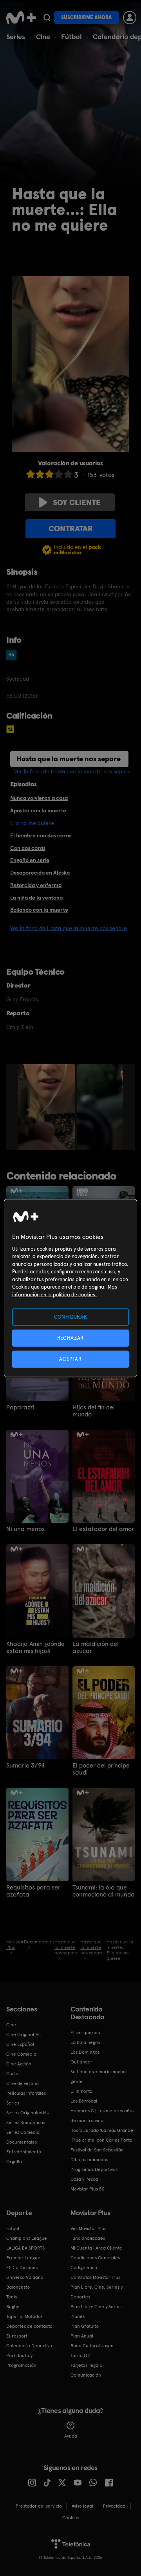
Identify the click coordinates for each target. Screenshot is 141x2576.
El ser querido (85, 2033)
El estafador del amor (103, 1529)
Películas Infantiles (26, 2093)
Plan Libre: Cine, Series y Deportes (97, 2292)
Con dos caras (28, 848)
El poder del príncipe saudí (101, 1769)
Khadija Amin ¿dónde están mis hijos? (35, 1647)
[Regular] (49, 474)
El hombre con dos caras (41, 835)
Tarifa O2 (80, 2356)
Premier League (23, 2258)
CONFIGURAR (71, 1317)
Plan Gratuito (85, 2326)
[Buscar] (47, 18)
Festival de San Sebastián (97, 2150)
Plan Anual (82, 2336)
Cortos (13, 2074)
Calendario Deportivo (29, 2346)
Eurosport (17, 2336)
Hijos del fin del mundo (94, 1411)
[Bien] (59, 474)
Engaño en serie (30, 860)
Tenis (12, 2297)
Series (16, 37)
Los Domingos (85, 2052)
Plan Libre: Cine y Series (96, 2307)
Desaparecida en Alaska (40, 873)
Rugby (13, 2307)
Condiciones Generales (95, 2258)
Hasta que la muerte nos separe (69, 759)
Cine (43, 37)
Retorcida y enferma (36, 885)
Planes (78, 2316)
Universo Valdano (25, 2277)
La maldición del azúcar (96, 1647)
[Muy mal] (31, 474)
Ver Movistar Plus (88, 2228)
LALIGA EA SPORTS (25, 2248)
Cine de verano (23, 2083)
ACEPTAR (70, 1359)
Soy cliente (77, 502)
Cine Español (20, 2044)
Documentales (22, 2142)
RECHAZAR (70, 1338)
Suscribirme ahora (87, 17)
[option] (48, 1107)
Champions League (27, 2238)
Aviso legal (82, 2506)
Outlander (81, 2062)
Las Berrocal (84, 2101)
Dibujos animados (89, 2160)
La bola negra (85, 2042)
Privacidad (114, 2506)
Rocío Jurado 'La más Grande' (102, 2130)
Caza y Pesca (84, 2179)
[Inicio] (21, 18)
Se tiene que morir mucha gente (98, 2077)
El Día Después (22, 2268)
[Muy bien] (68, 474)
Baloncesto (18, 2287)
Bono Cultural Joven (92, 2346)
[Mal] (40, 474)
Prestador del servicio (39, 2506)
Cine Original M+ (24, 2035)
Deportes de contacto (29, 2326)
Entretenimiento (24, 2152)
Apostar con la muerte (38, 810)
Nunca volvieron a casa (39, 798)
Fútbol (71, 37)
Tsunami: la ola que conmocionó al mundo (103, 1891)
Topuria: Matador (24, 2316)
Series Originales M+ (28, 2113)
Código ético (84, 2268)
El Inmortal (82, 2091)
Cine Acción (19, 2064)
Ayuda (71, 2436)
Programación (21, 2365)
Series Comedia (23, 2132)
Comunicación (86, 2375)
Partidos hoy (19, 2356)
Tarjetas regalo (86, 2365)
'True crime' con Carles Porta (101, 2140)
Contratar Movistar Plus (95, 2277)
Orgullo (14, 2162)
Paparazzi (20, 1407)
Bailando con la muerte (39, 910)
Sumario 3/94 (25, 1766)
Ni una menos (25, 1529)
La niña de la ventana (36, 898)
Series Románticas (26, 2122)
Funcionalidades (88, 2238)
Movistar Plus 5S (87, 2189)
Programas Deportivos (94, 2169)
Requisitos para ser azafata (33, 1891)
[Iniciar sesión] (130, 18)
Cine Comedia (21, 2054)
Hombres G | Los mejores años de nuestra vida (102, 2116)
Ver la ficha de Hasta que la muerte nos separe (72, 771)
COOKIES (71, 2518)
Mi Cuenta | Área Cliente (96, 2248)
